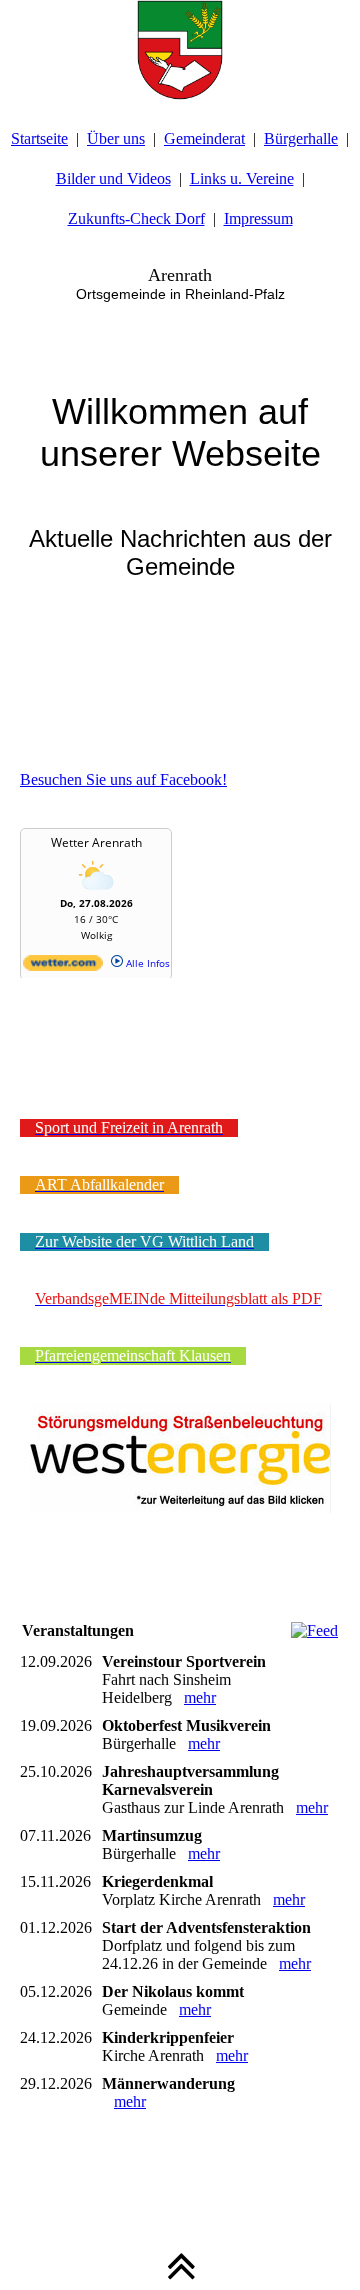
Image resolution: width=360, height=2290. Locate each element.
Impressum (258, 218)
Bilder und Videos (113, 178)
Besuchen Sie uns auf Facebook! (123, 779)
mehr (200, 1697)
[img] (180, 50)
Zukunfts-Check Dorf (136, 218)
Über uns (116, 138)
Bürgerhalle (301, 138)
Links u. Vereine (242, 178)
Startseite (39, 138)
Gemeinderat (204, 138)
